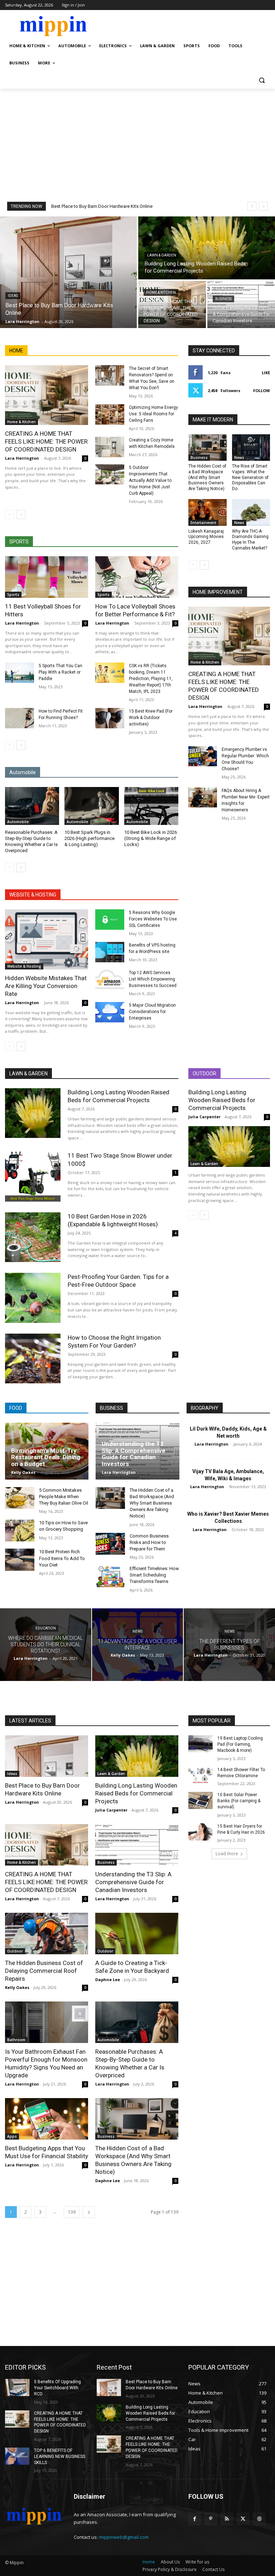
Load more (227, 1854)
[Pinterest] (211, 2519)
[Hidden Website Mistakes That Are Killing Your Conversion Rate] (47, 939)
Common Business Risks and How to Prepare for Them (149, 1542)
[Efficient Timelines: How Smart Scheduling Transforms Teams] (110, 1576)
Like (266, 373)
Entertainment (203, 523)
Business (223, 299)
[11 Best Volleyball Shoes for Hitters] (47, 577)
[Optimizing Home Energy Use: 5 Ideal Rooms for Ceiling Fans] (110, 414)
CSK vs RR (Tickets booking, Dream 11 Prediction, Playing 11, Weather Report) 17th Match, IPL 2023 (151, 679)
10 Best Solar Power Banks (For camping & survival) (239, 1801)
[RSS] (227, 2519)
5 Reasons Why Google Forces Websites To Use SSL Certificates (153, 919)
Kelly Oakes (23, 1472)
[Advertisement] (137, 142)
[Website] (259, 2519)
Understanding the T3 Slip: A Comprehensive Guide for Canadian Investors (134, 1454)
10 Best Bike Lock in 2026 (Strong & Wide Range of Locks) (151, 838)
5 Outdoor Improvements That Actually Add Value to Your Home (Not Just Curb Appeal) (150, 480)
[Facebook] (195, 2519)
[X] (243, 2519)
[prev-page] (9, 514)
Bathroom (16, 2040)
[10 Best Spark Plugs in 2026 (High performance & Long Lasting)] (91, 806)
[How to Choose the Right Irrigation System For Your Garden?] (33, 1358)
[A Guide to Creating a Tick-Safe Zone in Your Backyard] (137, 1934)
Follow (262, 390)
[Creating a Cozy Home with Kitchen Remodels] (110, 447)
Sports (13, 595)
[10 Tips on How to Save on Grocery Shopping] (20, 1531)
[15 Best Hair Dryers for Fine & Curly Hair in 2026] (201, 1832)
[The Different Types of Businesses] (229, 1645)
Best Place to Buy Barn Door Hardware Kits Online (102, 206)
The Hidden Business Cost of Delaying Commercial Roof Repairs (44, 1971)
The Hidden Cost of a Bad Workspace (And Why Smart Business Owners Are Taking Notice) (207, 477)
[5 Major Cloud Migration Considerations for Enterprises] (110, 1012)
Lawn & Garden (162, 255)
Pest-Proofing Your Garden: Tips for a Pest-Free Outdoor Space (118, 1281)
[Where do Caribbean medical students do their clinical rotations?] (46, 1645)
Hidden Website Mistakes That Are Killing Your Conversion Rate (46, 986)
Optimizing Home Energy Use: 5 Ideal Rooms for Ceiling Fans (153, 414)
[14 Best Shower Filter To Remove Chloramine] (201, 1775)
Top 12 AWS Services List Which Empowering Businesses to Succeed (153, 979)
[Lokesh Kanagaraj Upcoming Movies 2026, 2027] (208, 512)
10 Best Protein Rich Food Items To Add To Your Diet (62, 1558)
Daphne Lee (108, 1979)
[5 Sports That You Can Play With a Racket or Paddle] (20, 673)
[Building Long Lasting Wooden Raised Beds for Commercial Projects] (207, 248)
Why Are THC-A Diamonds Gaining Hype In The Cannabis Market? (250, 540)
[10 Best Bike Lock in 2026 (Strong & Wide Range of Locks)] (151, 806)
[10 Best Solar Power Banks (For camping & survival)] (201, 1800)
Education (46, 1628)
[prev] (252, 206)
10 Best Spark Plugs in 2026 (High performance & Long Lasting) (90, 838)
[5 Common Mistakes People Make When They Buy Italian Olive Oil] (20, 1498)
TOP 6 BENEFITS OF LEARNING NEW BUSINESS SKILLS (60, 2457)
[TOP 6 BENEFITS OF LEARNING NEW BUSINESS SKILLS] (17, 2456)
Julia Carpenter (204, 1117)
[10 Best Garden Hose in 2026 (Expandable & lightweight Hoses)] (33, 1237)
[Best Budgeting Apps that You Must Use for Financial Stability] (47, 2119)
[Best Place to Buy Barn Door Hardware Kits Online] (68, 272)
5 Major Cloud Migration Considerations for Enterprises (152, 1012)
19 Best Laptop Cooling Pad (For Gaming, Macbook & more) (240, 1744)
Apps (12, 2136)
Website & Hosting (24, 966)
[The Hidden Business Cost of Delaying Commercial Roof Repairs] (47, 1934)
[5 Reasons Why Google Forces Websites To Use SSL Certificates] (110, 920)
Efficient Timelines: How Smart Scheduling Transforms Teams (154, 1575)
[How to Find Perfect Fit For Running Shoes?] (20, 718)
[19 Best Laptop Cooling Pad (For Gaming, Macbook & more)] (201, 1744)
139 (72, 2212)
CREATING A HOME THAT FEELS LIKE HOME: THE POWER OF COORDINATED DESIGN (46, 441)
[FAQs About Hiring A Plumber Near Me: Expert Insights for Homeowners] (203, 797)
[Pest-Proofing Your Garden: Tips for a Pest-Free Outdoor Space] (33, 1298)
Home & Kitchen (161, 292)
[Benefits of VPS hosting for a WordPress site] (110, 952)
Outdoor (15, 1951)
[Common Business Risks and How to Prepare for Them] (110, 1544)
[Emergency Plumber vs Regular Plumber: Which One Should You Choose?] (203, 756)
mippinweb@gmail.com (124, 2537)
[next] (263, 206)
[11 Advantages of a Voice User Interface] (138, 1645)
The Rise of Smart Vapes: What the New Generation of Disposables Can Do (250, 477)
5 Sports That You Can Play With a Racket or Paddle (61, 672)
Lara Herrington (22, 458)
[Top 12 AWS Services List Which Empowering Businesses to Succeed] (110, 980)
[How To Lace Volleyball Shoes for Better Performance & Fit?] (137, 577)
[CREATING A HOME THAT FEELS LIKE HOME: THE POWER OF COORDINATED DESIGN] (172, 304)
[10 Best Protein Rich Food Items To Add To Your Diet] (20, 1560)
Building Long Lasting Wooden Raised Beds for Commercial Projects (222, 1100)
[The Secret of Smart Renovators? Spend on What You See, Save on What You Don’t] (110, 375)
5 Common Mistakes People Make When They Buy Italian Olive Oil (64, 1497)
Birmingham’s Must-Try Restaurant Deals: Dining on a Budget (46, 1457)
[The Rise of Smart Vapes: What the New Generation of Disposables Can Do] (251, 448)
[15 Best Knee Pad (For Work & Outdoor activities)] (110, 718)
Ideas (13, 296)
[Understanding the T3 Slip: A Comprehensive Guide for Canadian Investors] (241, 304)
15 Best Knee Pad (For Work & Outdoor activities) (151, 718)
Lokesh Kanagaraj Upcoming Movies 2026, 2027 (206, 537)
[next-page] (21, 514)
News (239, 458)
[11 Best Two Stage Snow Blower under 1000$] (33, 1176)
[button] (262, 80)
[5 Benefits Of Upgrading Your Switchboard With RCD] (17, 2387)
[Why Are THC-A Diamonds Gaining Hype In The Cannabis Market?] (251, 512)
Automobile (18, 822)
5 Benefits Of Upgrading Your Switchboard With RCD (57, 2388)
